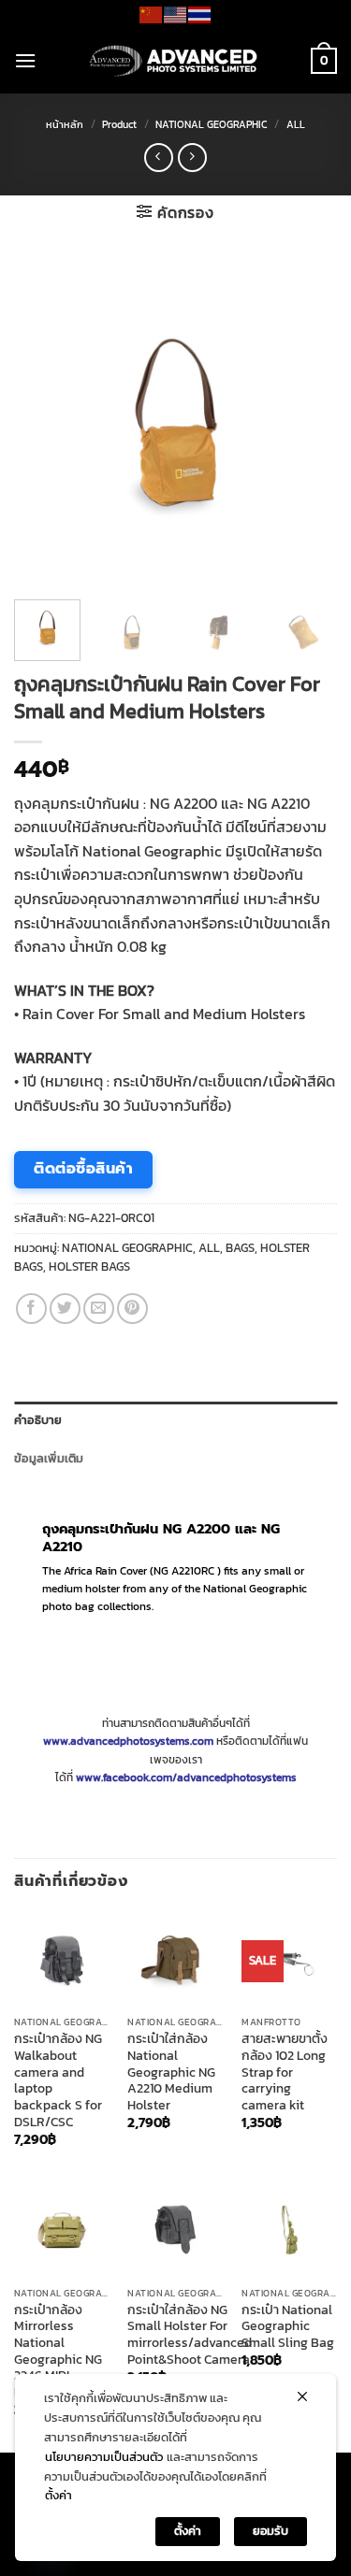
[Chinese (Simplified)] (152, 13)
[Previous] (44, 424)
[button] (25, 60)
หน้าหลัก (65, 124)
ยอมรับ (271, 2531)
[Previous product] (192, 158)
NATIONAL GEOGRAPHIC (212, 124)
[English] (176, 13)
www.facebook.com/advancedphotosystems (186, 1777)
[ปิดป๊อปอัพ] (302, 2396)
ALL (296, 124)
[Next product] (159, 158)
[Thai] (200, 13)
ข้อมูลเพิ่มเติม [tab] (49, 1458)
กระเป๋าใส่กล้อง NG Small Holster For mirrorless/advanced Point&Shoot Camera (190, 2335)
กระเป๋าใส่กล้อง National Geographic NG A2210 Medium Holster (171, 2072)
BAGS (240, 1248)
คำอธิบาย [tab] (38, 1420)
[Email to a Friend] (99, 1309)
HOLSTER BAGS (89, 1266)
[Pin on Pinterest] (132, 1309)
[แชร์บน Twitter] (65, 1309)
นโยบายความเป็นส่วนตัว (104, 2457)
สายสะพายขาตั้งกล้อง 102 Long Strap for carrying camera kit (285, 2072)
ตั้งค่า (58, 2495)
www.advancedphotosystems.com (128, 1741)
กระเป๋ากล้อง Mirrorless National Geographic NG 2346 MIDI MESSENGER (58, 2352)
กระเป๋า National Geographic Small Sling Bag (288, 2327)
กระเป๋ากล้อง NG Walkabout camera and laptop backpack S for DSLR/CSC (58, 2080)
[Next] (307, 424)
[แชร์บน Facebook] (31, 1309)
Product (119, 124)
